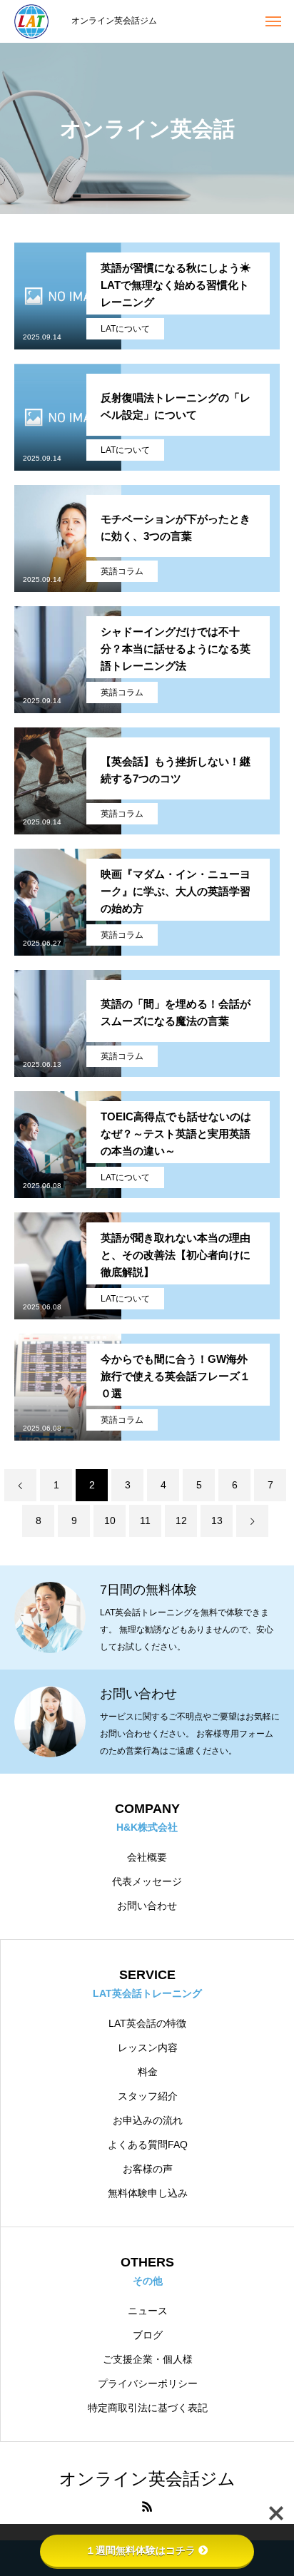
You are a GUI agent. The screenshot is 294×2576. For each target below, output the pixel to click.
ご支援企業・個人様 (148, 2359)
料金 (148, 2072)
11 (145, 1520)
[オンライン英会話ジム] (36, 21)
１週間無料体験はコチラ (141, 2550)
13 (217, 1520)
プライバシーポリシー (148, 2383)
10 (110, 1520)
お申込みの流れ (148, 2120)
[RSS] (147, 2506)
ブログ (148, 2335)
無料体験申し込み (148, 2193)
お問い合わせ (147, 1906)
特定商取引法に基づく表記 (148, 2408)
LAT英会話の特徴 (147, 2023)
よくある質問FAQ (148, 2145)
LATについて (125, 329)
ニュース (148, 2311)
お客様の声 (148, 2169)
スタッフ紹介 (148, 2096)
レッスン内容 (148, 2048)
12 (181, 1520)
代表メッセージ (147, 1881)
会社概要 (147, 1857)
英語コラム (122, 571)
